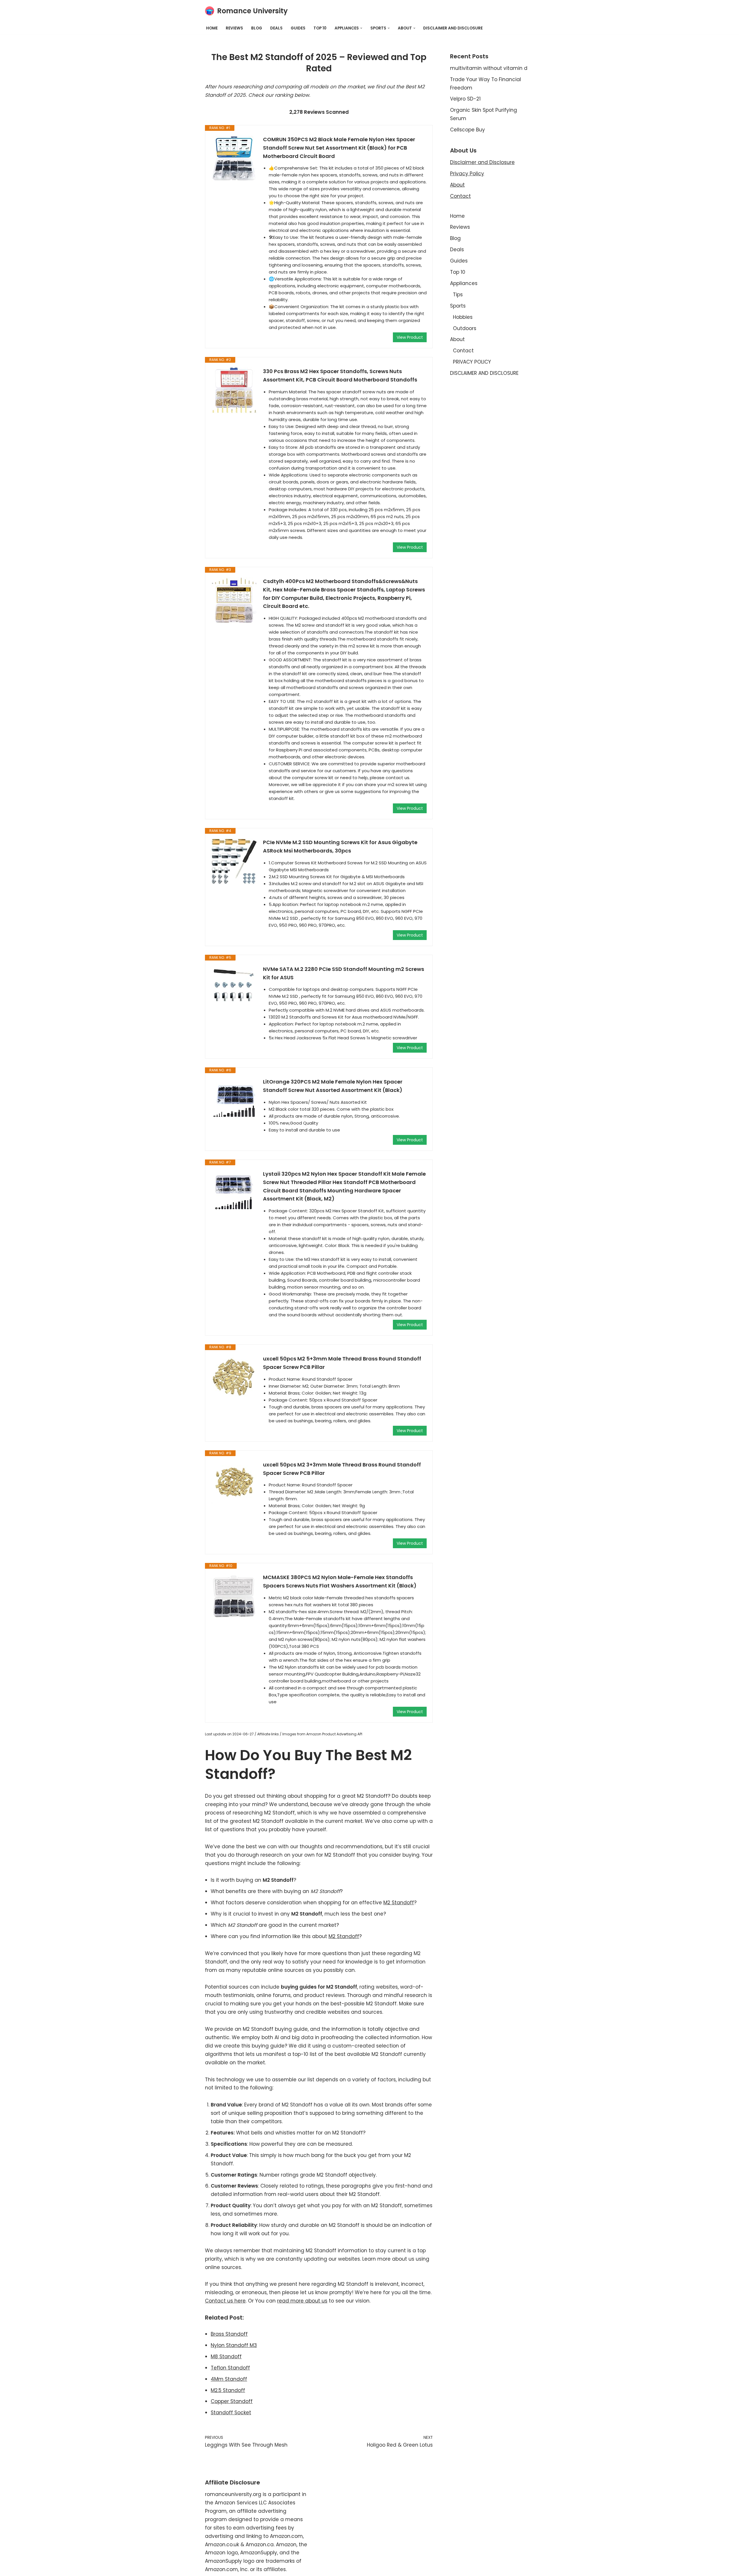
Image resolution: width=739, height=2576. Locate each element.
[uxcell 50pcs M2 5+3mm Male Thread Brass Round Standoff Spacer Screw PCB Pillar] (234, 1378)
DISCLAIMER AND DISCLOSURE (453, 28)
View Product (410, 337)
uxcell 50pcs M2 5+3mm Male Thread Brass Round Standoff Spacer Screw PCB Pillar (342, 1363)
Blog (257, 28)
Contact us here (225, 2301)
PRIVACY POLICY (472, 362)
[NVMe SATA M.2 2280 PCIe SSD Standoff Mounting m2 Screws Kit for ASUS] (234, 988)
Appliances (464, 283)
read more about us (302, 2301)
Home (212, 28)
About (457, 185)
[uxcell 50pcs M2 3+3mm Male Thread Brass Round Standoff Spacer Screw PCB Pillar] (234, 1484)
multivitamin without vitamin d (489, 68)
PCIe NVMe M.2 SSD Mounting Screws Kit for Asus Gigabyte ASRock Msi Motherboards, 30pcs (340, 846)
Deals (276, 28)
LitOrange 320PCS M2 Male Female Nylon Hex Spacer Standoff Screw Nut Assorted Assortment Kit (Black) (333, 1086)
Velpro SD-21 (465, 99)
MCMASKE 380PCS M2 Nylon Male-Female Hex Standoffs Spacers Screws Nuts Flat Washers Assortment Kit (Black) (340, 1581)
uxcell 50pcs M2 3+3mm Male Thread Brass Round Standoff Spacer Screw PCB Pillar (342, 1469)
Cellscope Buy (468, 130)
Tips (458, 295)
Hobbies (463, 317)
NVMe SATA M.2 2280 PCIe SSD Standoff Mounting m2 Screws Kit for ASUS (344, 973)
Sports (458, 306)
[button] (361, 28)
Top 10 (320, 28)
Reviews (234, 28)
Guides (298, 28)
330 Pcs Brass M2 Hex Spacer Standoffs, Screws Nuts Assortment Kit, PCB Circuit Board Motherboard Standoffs (340, 375)
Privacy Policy (467, 174)
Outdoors (465, 328)
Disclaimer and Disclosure (482, 162)
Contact (460, 196)
